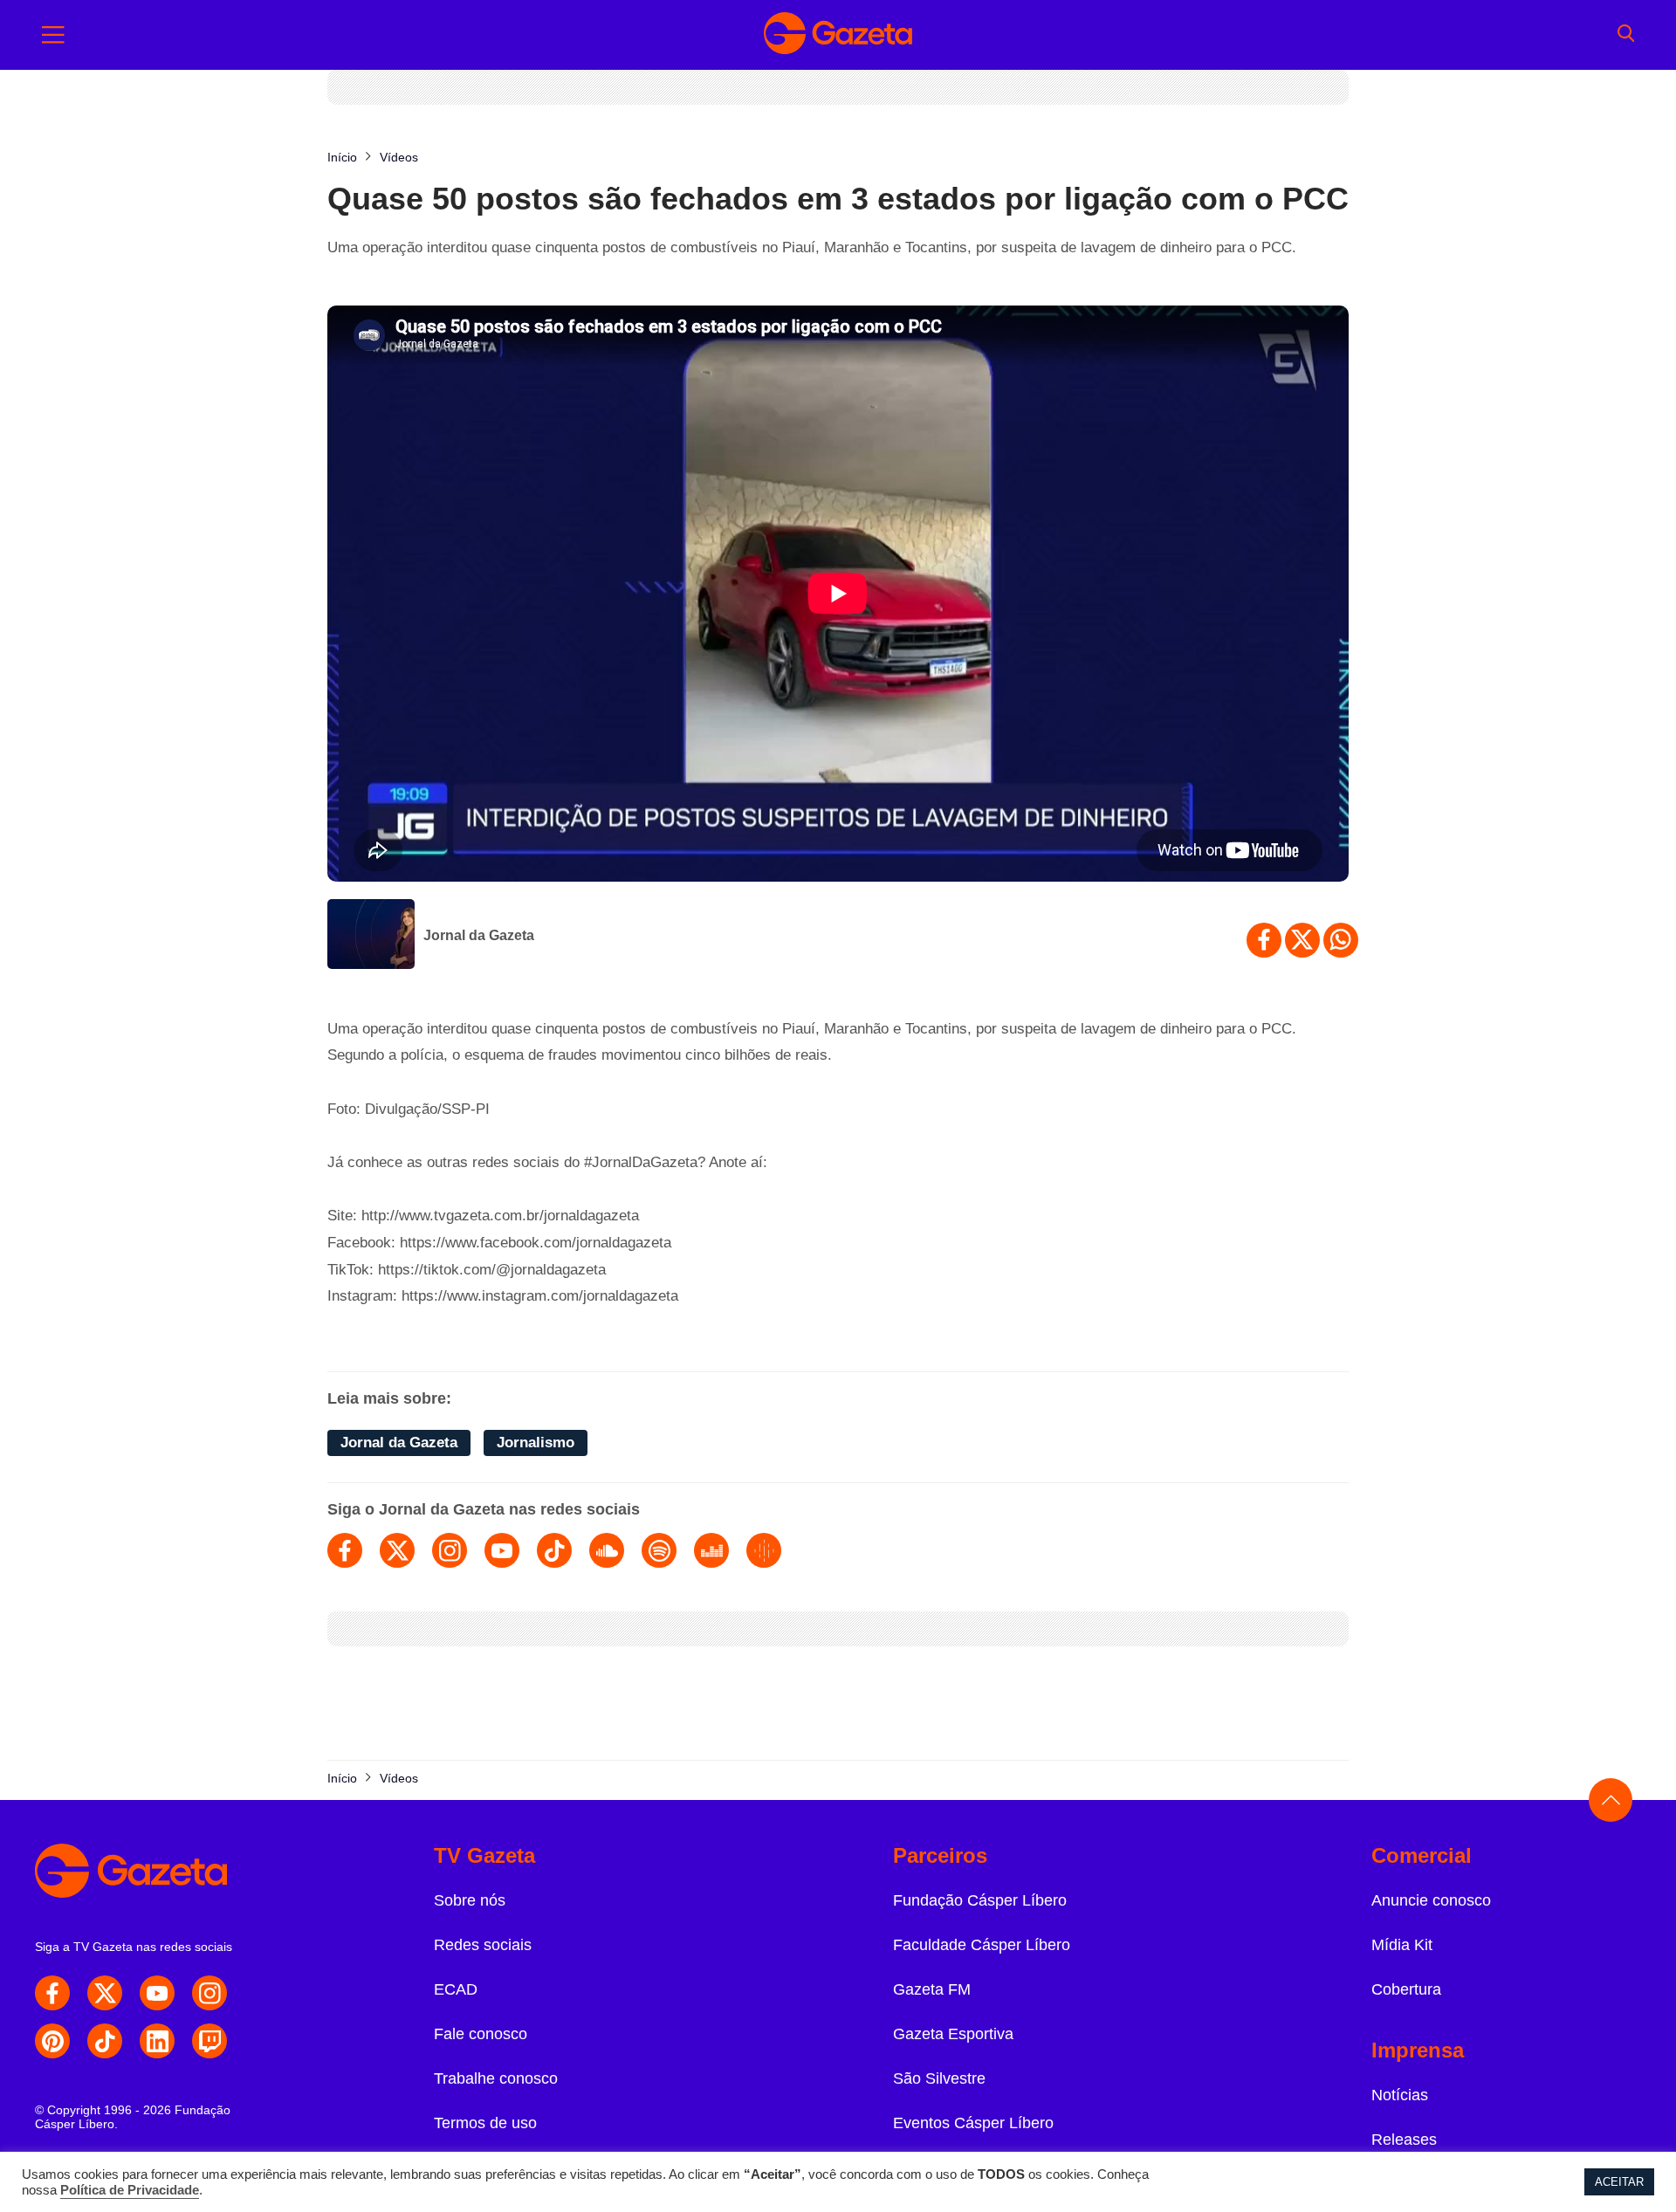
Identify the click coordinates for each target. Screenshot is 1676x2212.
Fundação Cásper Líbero (980, 1900)
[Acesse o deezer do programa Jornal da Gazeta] (711, 1550)
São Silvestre (939, 2078)
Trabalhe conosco (496, 2078)
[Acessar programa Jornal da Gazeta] (371, 936)
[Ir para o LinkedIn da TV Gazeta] (157, 2041)
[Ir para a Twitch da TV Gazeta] (209, 2041)
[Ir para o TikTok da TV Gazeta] (105, 2041)
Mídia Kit (1402, 1945)
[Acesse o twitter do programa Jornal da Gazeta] (397, 1550)
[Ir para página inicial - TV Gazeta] (838, 35)
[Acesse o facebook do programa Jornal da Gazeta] (345, 1550)
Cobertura (1406, 1989)
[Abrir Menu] (53, 35)
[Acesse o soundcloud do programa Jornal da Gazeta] (607, 1550)
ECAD (456, 1989)
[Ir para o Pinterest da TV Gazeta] (52, 2041)
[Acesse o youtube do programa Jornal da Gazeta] (502, 1550)
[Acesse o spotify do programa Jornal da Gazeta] (659, 1550)
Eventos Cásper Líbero (973, 2123)
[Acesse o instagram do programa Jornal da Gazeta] (450, 1550)
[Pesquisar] (1626, 35)
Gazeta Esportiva (953, 2034)
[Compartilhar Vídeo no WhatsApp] (1341, 940)
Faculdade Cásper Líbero (982, 1945)
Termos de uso (485, 2123)
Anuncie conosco (1431, 1900)
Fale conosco (481, 2034)
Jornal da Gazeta (479, 935)
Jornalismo (536, 1443)
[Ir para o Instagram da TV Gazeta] (209, 1993)
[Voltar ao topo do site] (1611, 1800)
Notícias (1400, 2095)
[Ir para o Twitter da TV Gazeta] (105, 1993)
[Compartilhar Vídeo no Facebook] (1264, 940)
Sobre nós (470, 1900)
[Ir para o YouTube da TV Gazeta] (157, 1993)
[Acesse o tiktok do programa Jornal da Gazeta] (554, 1550)
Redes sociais (483, 1945)
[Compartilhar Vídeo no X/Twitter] (1302, 940)
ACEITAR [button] (1619, 2182)
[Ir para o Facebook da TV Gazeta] (52, 1993)
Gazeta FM (932, 1989)
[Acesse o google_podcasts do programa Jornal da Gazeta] (764, 1550)
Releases (1404, 2140)
